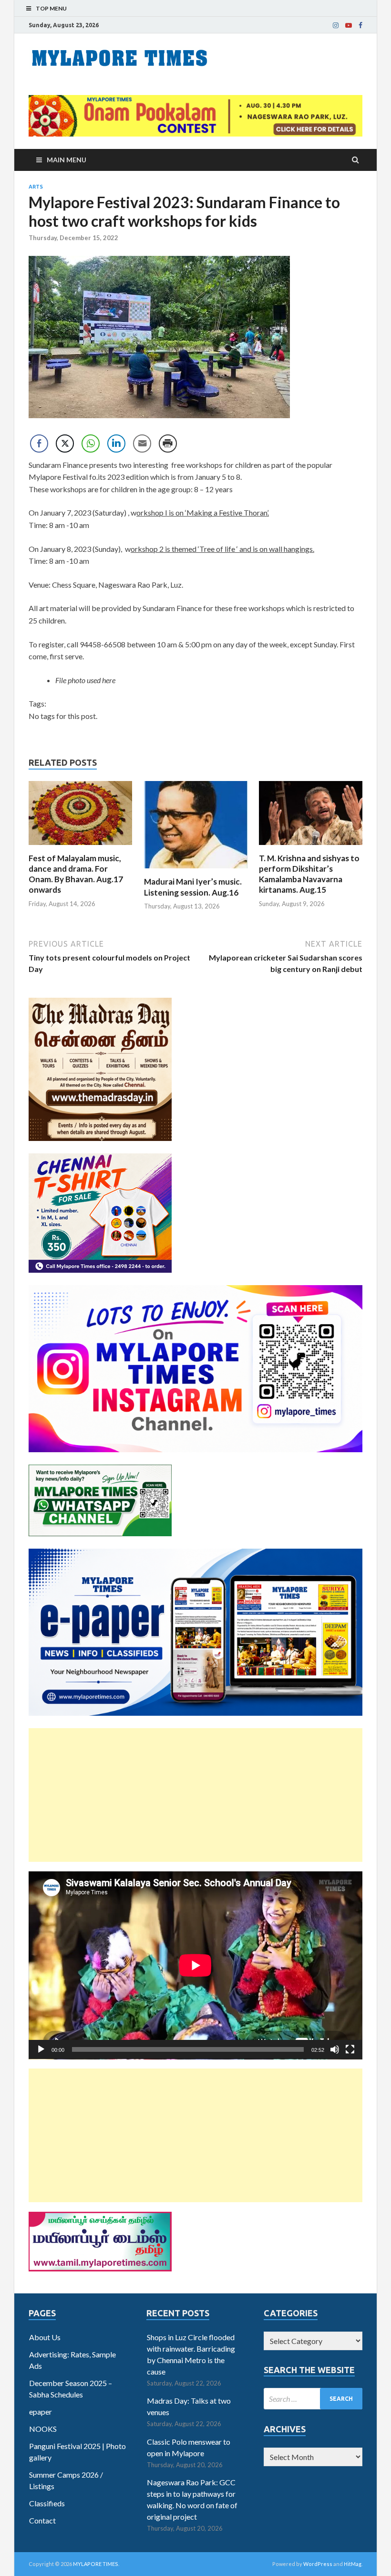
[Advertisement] (195, 1795)
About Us (45, 2337)
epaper (41, 2412)
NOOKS (43, 2429)
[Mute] (335, 2049)
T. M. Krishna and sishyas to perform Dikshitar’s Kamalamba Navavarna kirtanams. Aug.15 (309, 874)
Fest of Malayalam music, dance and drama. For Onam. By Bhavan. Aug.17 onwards (76, 874)
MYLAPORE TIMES (96, 2564)
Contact (42, 2520)
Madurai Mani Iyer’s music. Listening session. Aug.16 (193, 887)
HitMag (353, 2564)
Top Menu (51, 8)
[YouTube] (349, 25)
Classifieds (47, 2503)
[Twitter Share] (65, 443)
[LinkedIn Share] (116, 443)
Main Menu (67, 160)
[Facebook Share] (39, 443)
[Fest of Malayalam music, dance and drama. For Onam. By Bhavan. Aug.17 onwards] (80, 847)
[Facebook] (360, 25)
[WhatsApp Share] (91, 443)
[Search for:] (313, 2399)
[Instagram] (336, 25)
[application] (195, 1965)
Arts (36, 187)
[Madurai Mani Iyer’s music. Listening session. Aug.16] (196, 871)
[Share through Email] (142, 443)
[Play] (41, 2049)
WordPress (318, 2564)
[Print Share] (168, 443)
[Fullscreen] (350, 2049)
